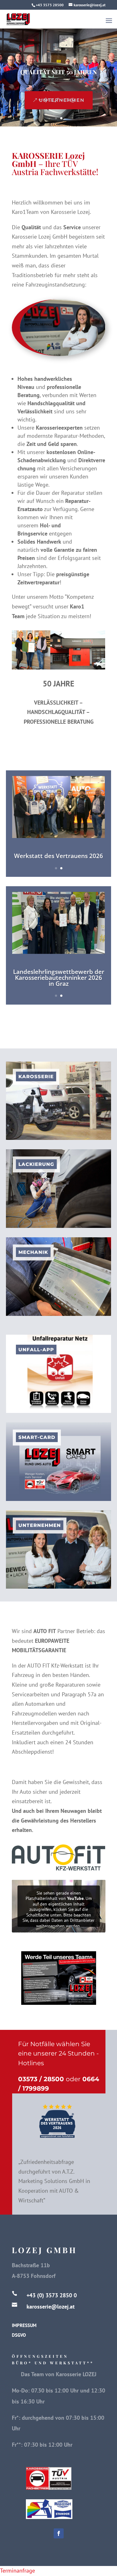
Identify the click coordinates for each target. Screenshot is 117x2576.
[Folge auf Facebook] (59, 2533)
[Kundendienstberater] (59, 2003)
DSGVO (19, 2335)
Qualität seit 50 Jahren (59, 72)
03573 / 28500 (41, 2079)
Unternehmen (62, 100)
